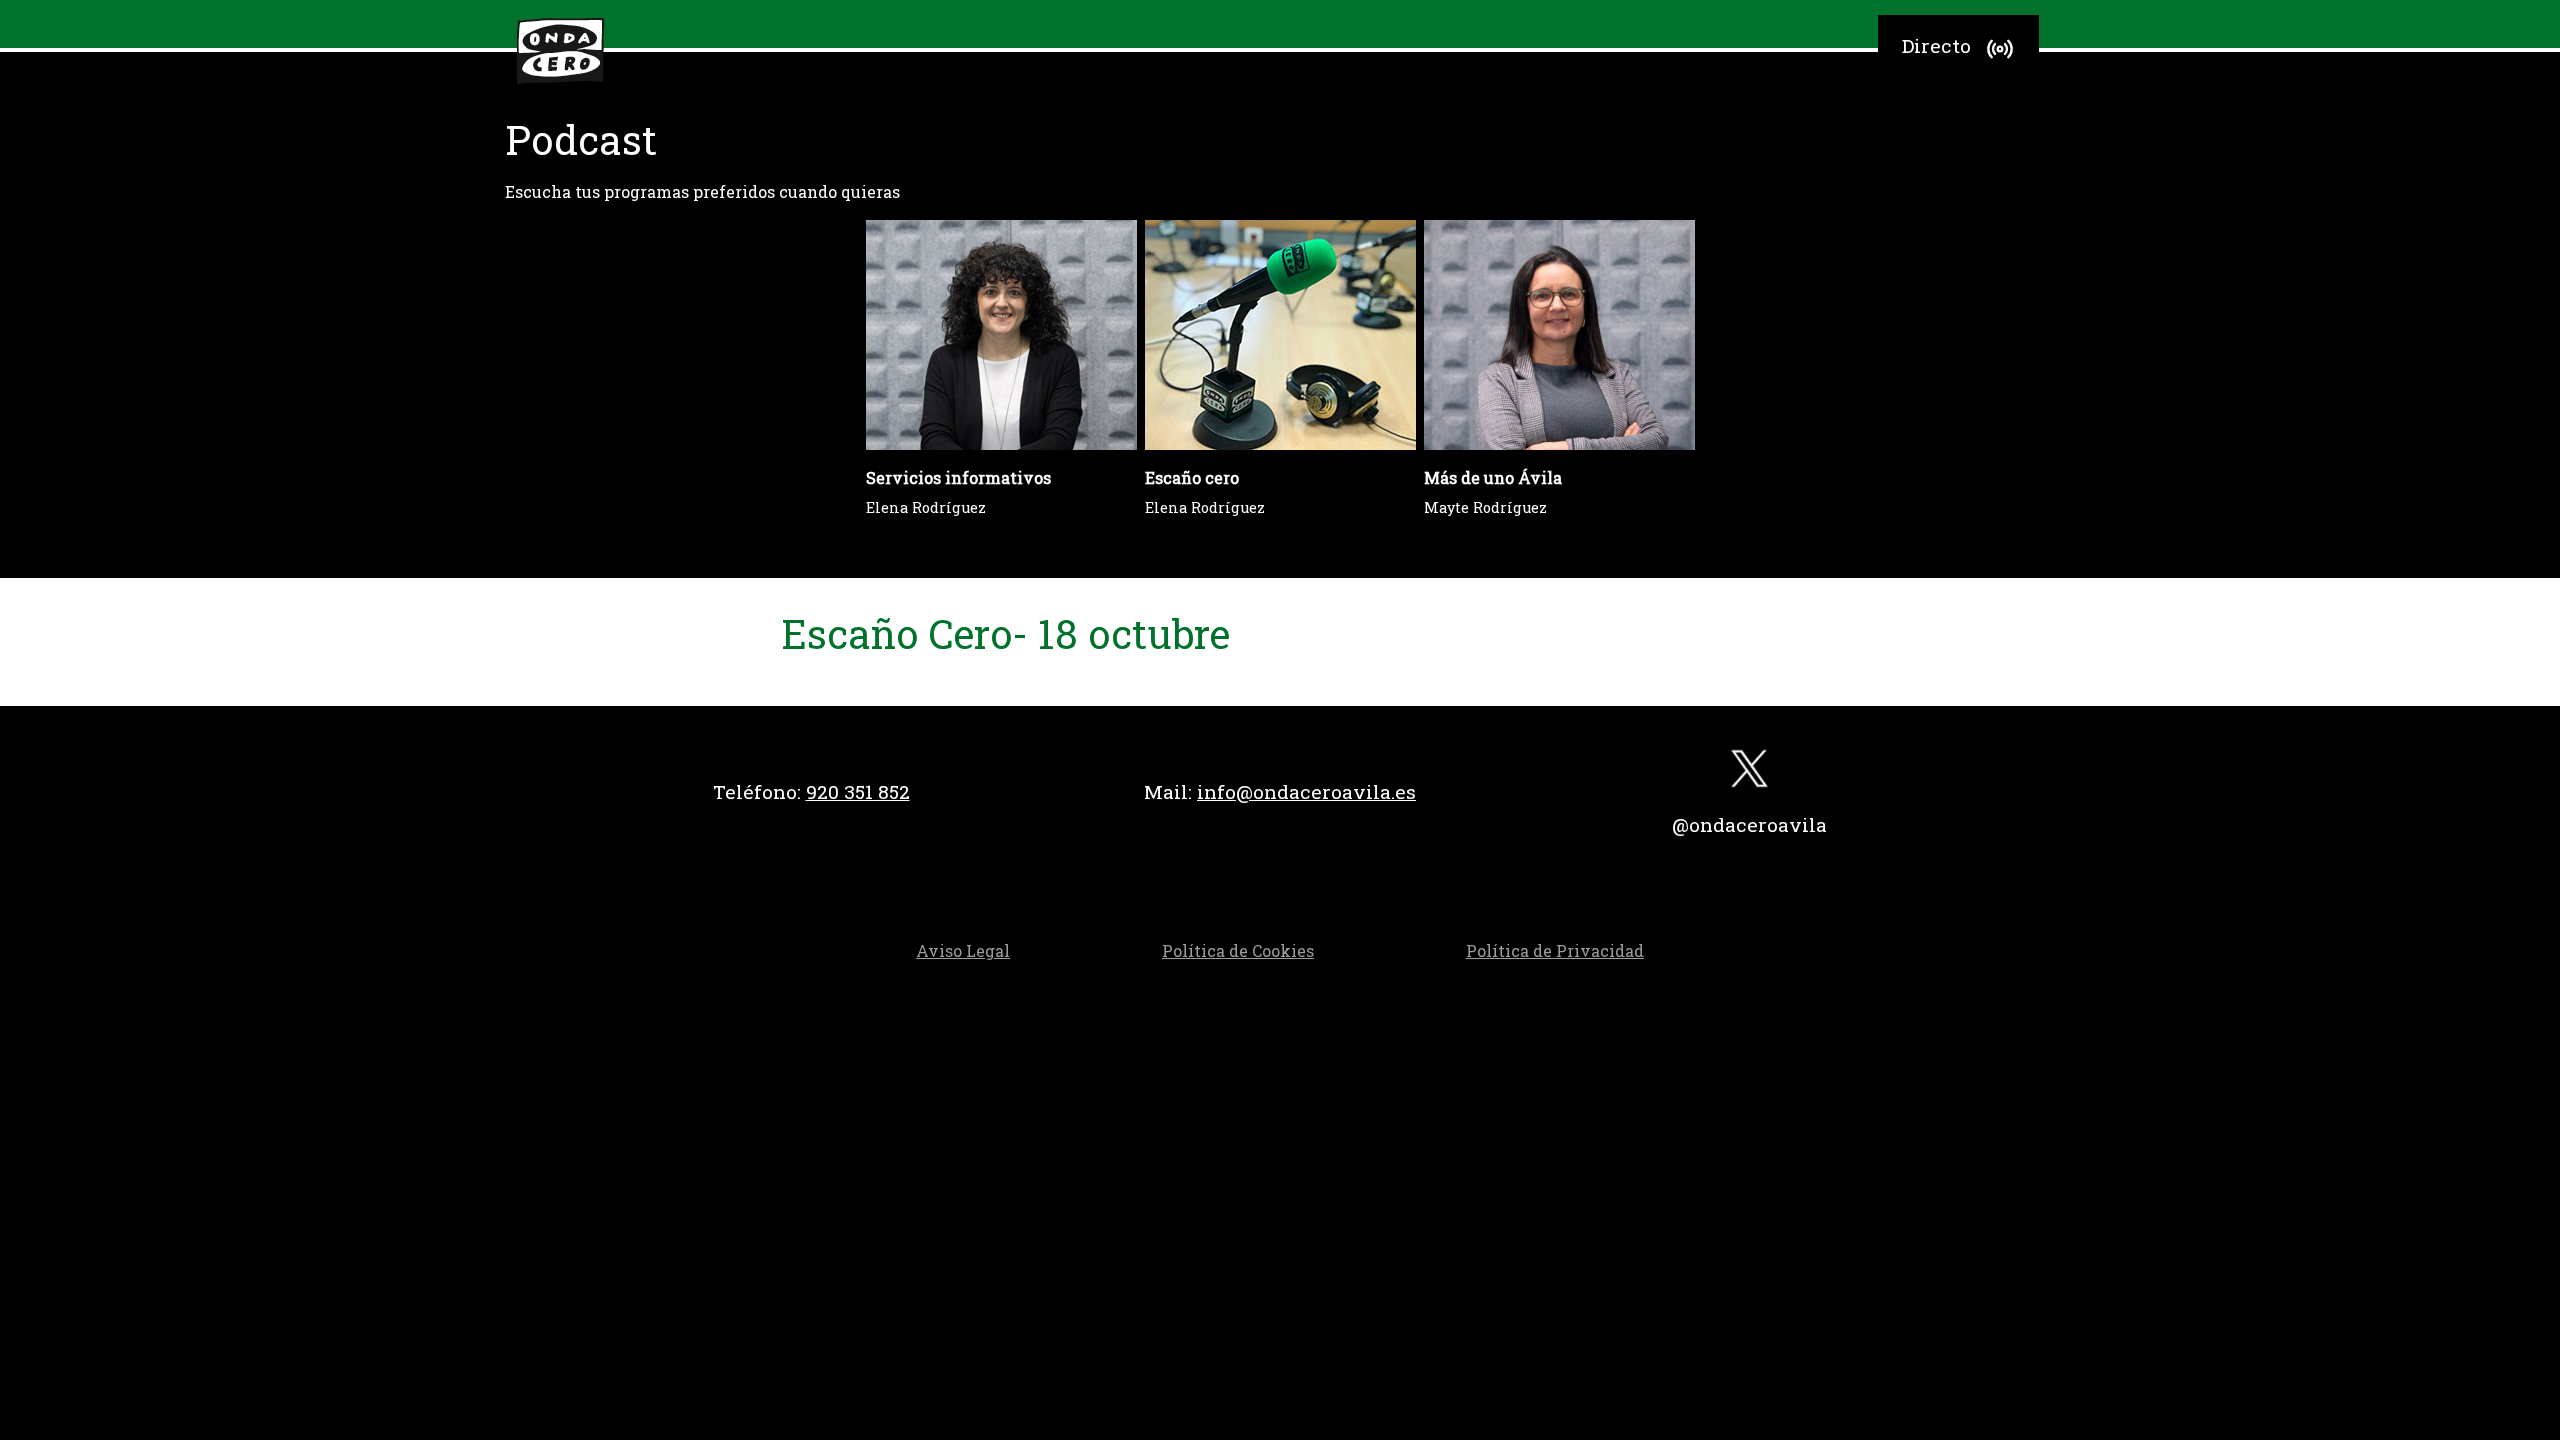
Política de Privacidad (1555, 950)
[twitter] (1749, 773)
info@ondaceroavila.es (1306, 791)
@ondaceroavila (1749, 824)
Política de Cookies (1238, 950)
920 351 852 (858, 791)
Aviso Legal (963, 950)
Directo (1936, 45)
